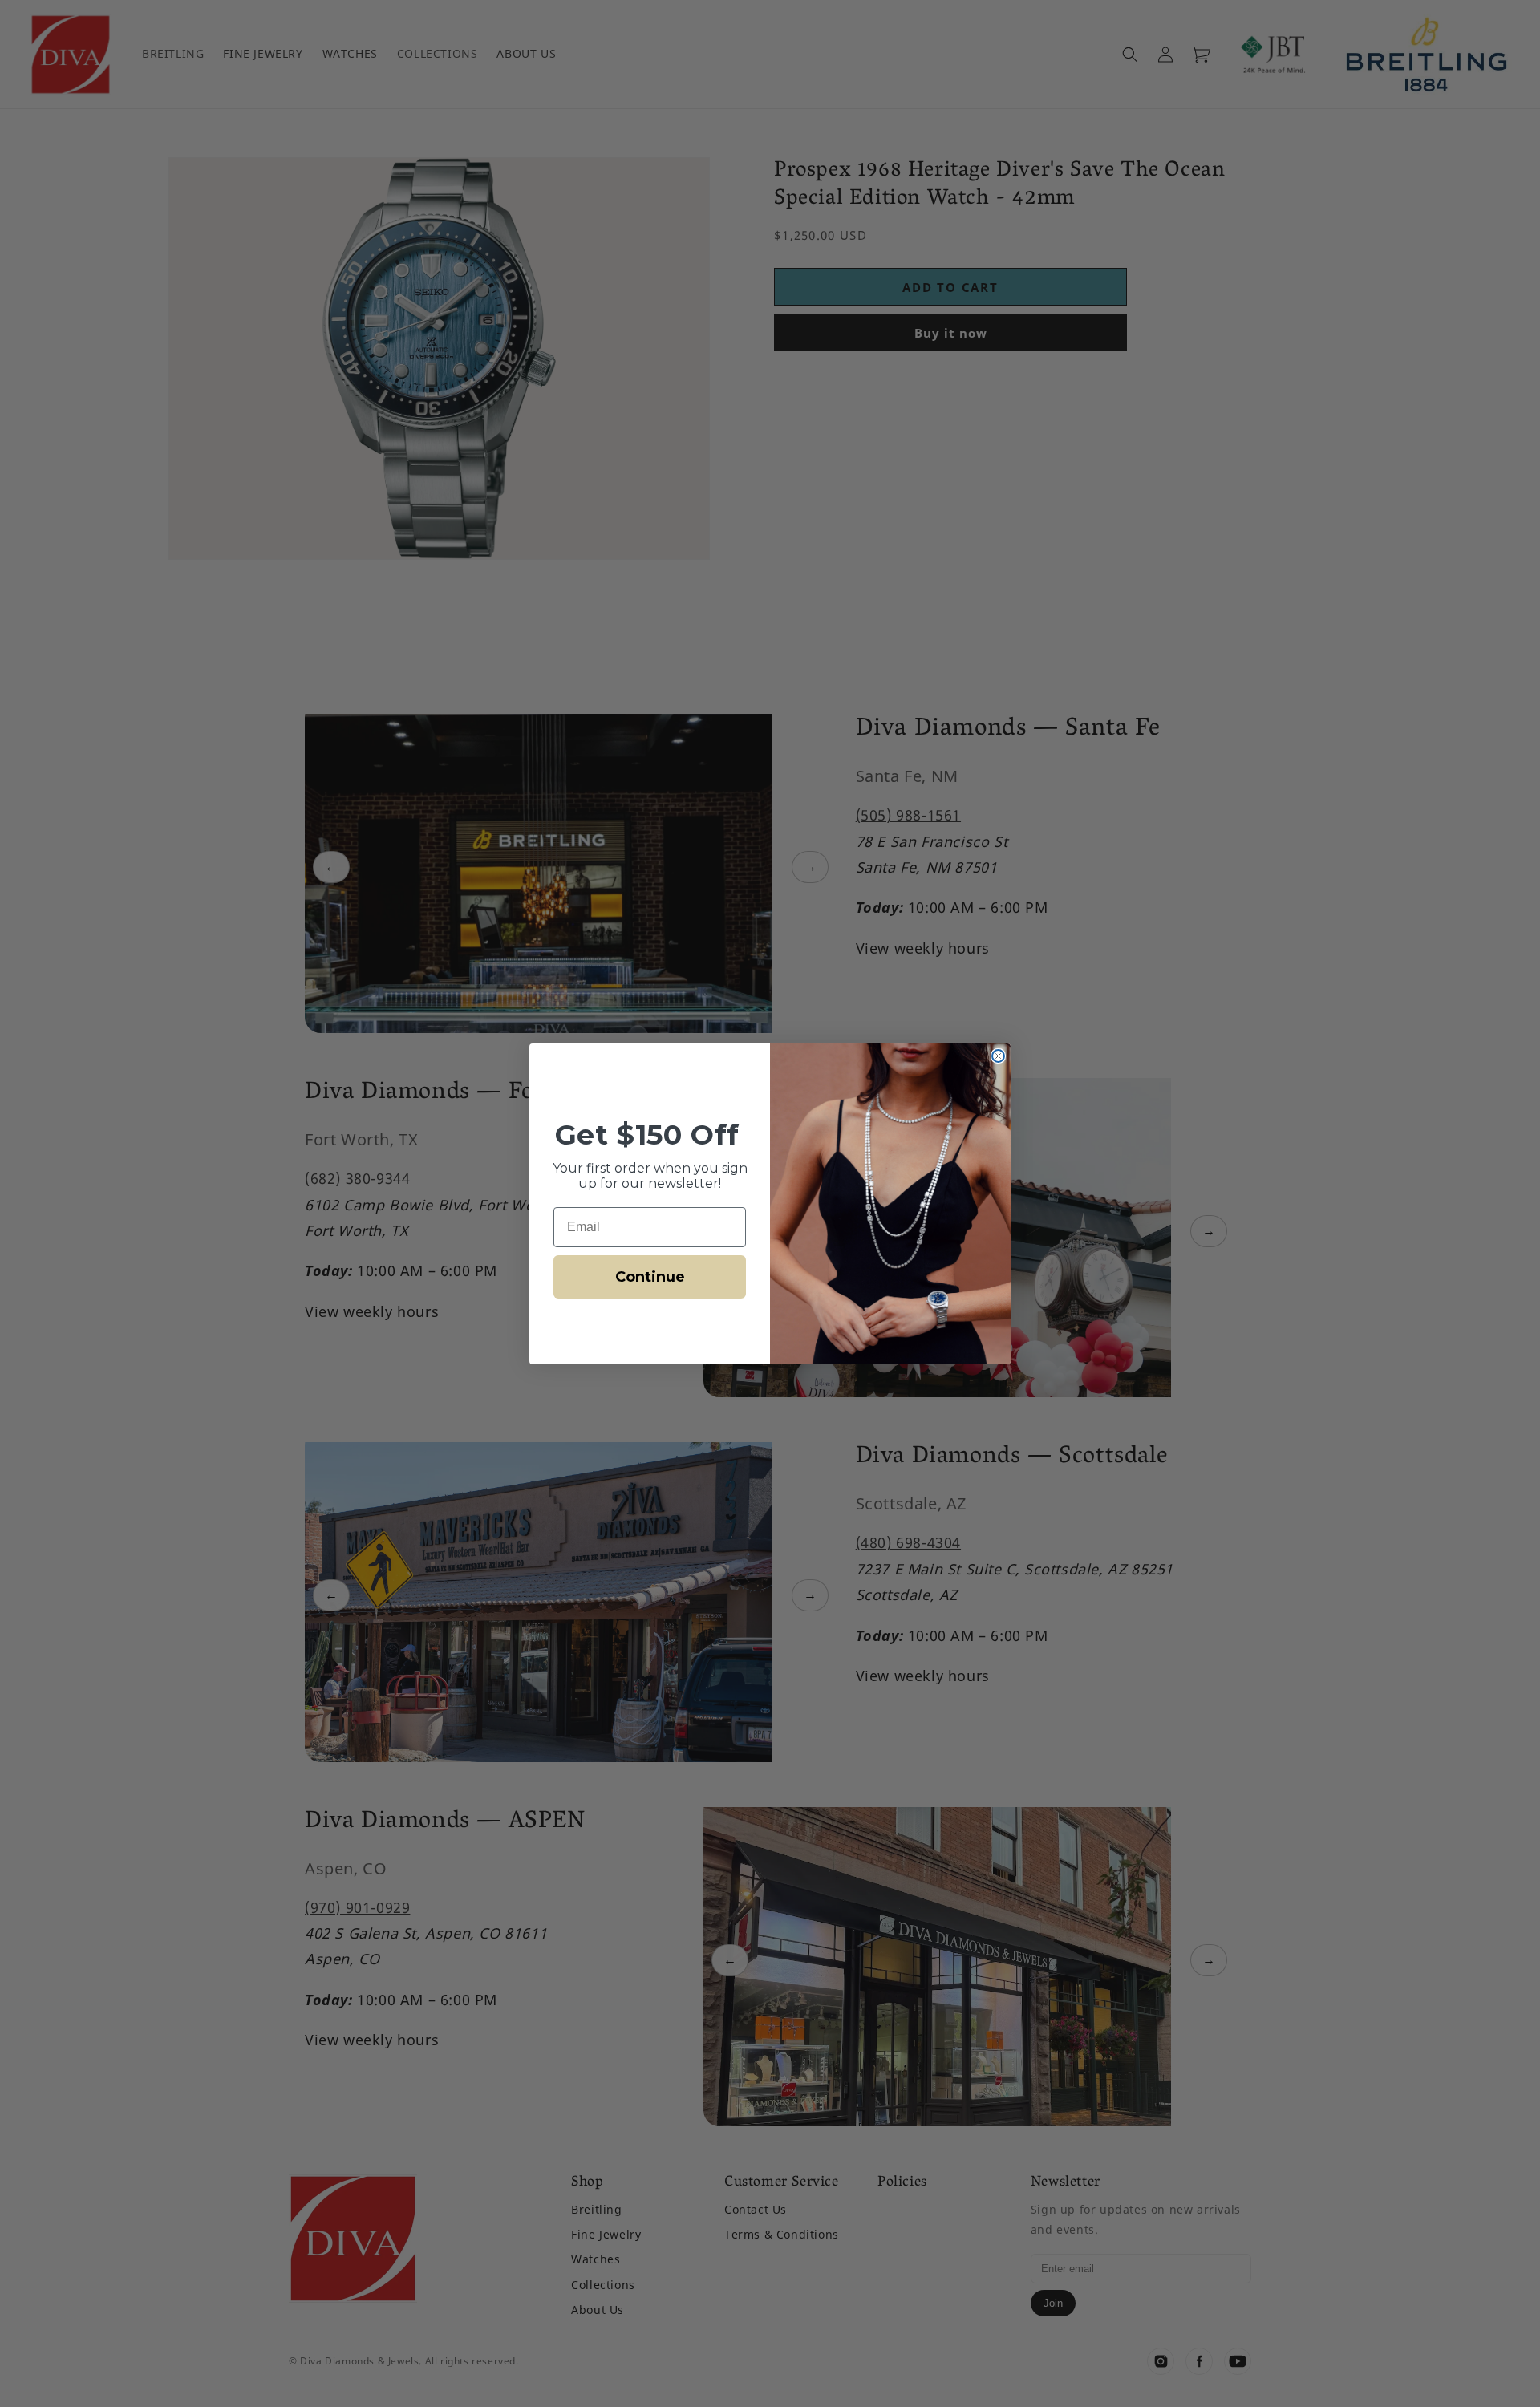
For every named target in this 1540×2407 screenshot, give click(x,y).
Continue (650, 1277)
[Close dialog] (998, 1056)
